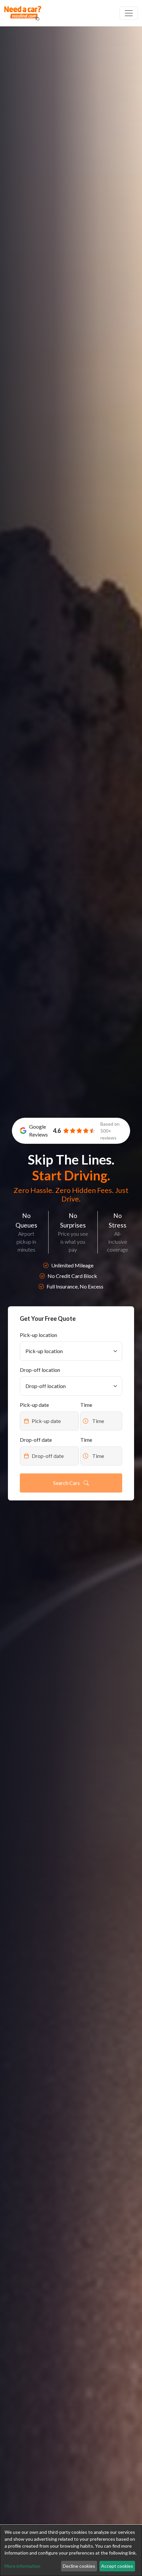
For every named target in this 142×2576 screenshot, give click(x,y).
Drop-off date (36, 1440)
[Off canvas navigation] (129, 13)
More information (22, 2566)
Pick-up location (38, 1335)
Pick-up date (34, 1405)
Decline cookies (79, 2566)
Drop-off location (40, 1370)
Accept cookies (117, 2566)
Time (86, 1405)
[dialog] (71, 2551)
